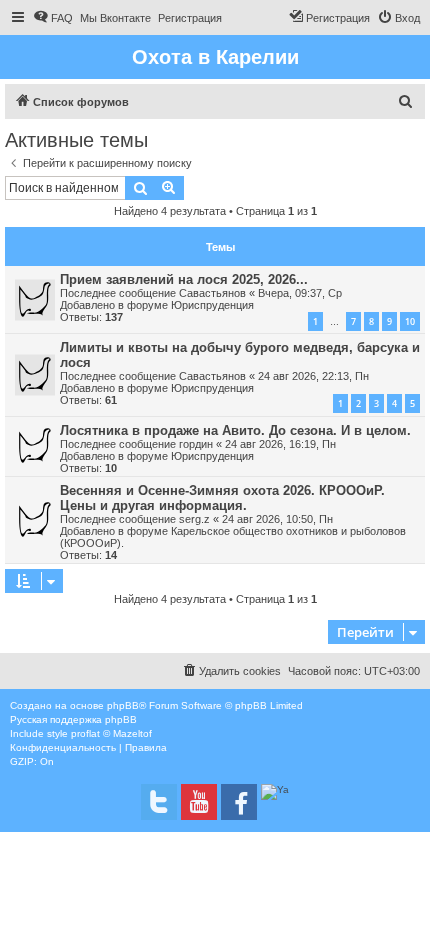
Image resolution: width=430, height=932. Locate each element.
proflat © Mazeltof (111, 733)
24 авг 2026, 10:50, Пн (277, 519)
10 (410, 321)
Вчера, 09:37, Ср (300, 293)
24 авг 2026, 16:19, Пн (280, 444)
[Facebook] (239, 802)
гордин (196, 444)
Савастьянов (212, 293)
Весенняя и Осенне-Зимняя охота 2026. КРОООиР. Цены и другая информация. (222, 498)
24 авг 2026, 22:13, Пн (313, 376)
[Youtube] (199, 802)
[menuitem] (53, 18)
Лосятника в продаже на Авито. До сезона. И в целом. (235, 430)
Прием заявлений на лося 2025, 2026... (184, 279)
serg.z (194, 519)
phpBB (123, 705)
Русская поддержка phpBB (73, 719)
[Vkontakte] (159, 802)
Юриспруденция (212, 305)
